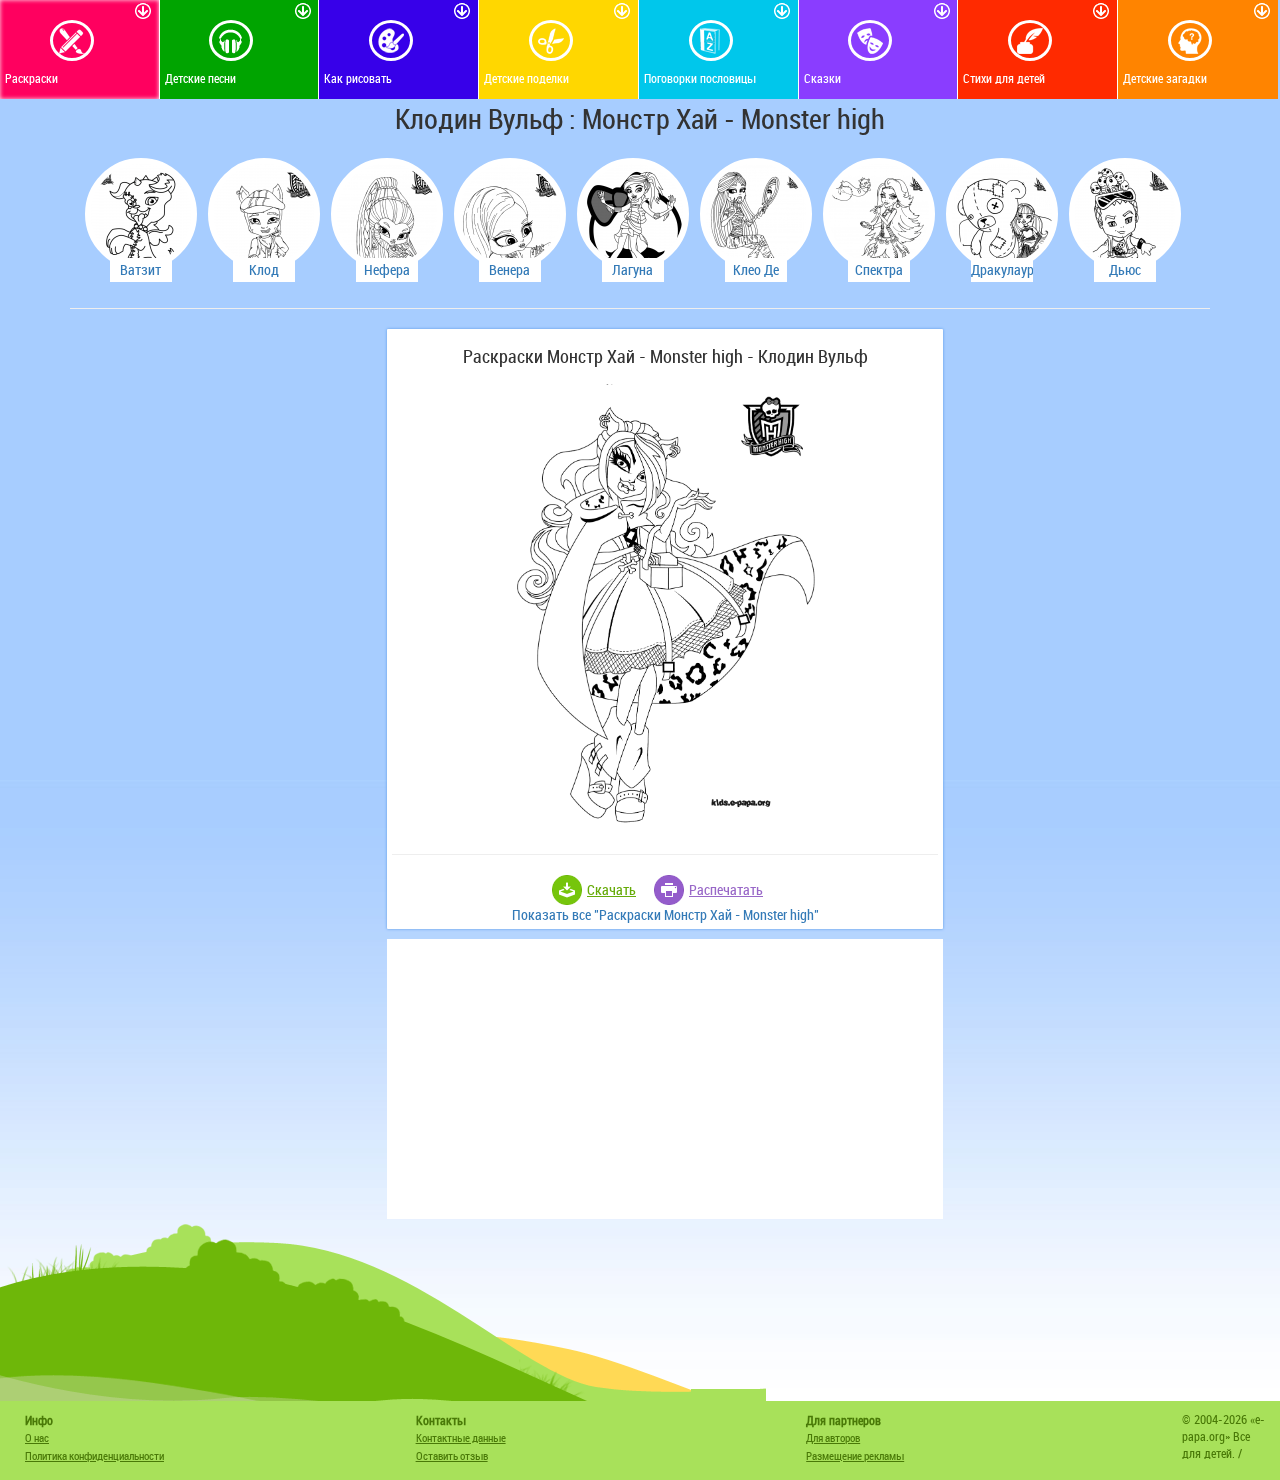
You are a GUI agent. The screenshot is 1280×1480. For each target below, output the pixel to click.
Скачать (611, 889)
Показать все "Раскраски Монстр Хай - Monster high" (665, 914)
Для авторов (833, 1437)
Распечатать (726, 889)
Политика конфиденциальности (94, 1455)
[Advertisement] (225, 629)
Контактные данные (461, 1437)
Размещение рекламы (855, 1455)
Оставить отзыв (452, 1455)
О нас (37, 1437)
